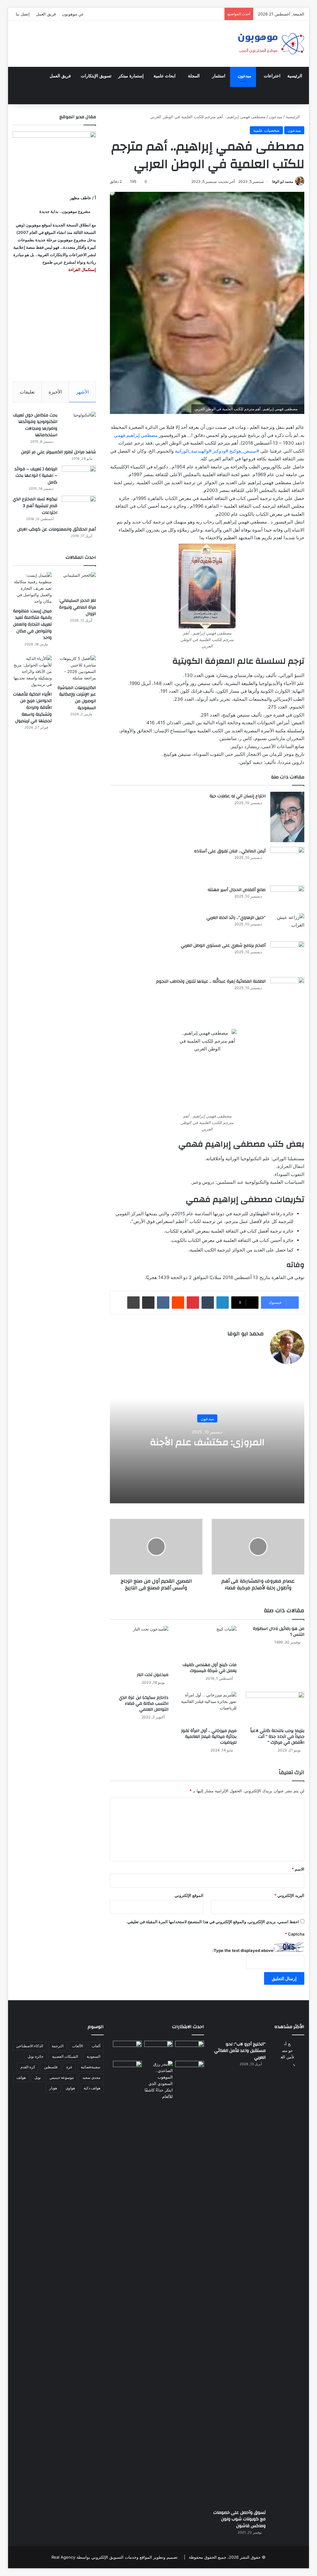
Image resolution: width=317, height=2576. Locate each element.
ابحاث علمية (165, 76)
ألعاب (96, 2046)
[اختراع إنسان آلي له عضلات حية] (287, 817)
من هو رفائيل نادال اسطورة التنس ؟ (279, 1632)
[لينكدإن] (223, 1303)
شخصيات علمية (266, 130)
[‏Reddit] (178, 1303)
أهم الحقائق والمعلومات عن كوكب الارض (56, 529)
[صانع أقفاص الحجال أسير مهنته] (287, 897)
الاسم (298, 1869)
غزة (69, 2067)
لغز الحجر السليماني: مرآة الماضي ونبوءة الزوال (78, 607)
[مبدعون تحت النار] (139, 1647)
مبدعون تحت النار (153, 1675)
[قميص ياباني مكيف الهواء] (190, 2072)
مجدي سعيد (91, 2077)
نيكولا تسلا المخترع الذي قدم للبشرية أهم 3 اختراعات (35, 506)
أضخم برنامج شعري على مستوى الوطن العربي (223, 946)
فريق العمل (46, 14)
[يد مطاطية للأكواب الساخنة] (127, 2050)
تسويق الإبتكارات (96, 76)
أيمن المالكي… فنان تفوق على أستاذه (230, 851)
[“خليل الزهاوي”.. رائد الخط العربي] (287, 925)
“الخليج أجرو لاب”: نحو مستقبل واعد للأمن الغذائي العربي (240, 2051)
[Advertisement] (54, 327)
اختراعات (272, 76)
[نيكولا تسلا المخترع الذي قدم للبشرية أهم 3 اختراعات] (79, 507)
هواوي (70, 2088)
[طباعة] (133, 1303)
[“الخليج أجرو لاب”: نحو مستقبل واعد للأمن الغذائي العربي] (287, 2273)
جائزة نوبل (35, 2056)
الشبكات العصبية (65, 2056)
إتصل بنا (23, 14)
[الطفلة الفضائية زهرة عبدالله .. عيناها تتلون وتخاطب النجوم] (287, 993)
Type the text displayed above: (243, 1950)
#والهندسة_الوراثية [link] (193, 451)
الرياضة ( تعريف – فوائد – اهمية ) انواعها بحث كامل (36, 476)
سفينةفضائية (91, 2067)
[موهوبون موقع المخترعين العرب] (271, 44)
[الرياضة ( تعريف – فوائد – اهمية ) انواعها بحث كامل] (79, 477)
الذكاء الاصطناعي (30, 2046)
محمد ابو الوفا (283, 181)
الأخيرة (55, 392)
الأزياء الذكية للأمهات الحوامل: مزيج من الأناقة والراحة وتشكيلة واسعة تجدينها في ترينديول (32, 708)
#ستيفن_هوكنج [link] (244, 451)
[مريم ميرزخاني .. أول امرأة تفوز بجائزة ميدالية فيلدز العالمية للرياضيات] (207, 1708)
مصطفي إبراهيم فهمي (136, 435)
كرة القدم (28, 2067)
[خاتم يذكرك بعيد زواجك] (159, 2080)
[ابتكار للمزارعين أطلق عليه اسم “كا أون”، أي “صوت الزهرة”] (127, 2076)
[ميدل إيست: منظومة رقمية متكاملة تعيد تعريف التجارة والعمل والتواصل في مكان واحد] (32, 588)
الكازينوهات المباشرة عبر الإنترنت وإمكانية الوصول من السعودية (77, 698)
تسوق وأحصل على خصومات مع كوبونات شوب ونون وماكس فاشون (239, 2519)
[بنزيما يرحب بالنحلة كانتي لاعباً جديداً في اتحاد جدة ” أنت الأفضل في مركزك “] (275, 1708)
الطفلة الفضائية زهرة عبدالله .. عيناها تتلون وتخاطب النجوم (211, 981)
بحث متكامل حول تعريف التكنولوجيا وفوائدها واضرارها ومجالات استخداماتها (35, 425)
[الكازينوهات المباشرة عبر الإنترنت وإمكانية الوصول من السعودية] (76, 668)
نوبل (38, 2077)
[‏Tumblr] (208, 1303)
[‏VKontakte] (163, 1303)
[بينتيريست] (193, 1303)
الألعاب (78, 2046)
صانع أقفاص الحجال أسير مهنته (237, 890)
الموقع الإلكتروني (189, 1895)
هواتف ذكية (92, 2088)
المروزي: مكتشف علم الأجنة (207, 1442)
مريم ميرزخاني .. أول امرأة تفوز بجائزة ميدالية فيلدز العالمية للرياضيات (209, 1737)
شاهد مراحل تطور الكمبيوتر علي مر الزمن (59, 452)
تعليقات (27, 392)
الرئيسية (295, 76)
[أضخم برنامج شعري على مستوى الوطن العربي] (287, 957)
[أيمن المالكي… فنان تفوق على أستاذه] (287, 864)
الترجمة (58, 2046)
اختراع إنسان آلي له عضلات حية (238, 796)
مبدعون (245, 76)
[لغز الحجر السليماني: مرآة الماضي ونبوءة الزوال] (76, 583)
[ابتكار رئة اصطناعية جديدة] (190, 2049)
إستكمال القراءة (82, 269)
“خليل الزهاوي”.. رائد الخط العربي (236, 918)
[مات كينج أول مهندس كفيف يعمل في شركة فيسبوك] (207, 1642)
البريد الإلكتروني (289, 1895)
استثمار (219, 76)
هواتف (21, 2077)
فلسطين (51, 2067)
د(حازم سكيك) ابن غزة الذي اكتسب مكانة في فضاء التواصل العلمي (144, 1704)
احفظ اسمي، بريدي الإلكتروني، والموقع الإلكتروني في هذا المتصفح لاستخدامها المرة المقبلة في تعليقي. (213, 1922)
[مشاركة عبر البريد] (148, 1303)
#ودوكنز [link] (220, 451)
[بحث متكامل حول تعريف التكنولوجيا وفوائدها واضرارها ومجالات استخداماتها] (79, 423)
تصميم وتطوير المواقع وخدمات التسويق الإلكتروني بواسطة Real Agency (115, 2557)
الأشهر (83, 392)
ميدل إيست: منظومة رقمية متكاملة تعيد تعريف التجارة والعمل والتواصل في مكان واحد (32, 624)
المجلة (194, 76)
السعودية (93, 2056)
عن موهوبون (73, 14)
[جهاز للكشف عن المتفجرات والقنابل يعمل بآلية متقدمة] (159, 2049)
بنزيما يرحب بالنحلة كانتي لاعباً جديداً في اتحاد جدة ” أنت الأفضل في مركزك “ (277, 1737)
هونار (53, 2088)
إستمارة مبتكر (131, 76)
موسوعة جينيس (62, 2077)
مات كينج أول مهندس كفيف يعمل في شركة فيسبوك (210, 1668)
